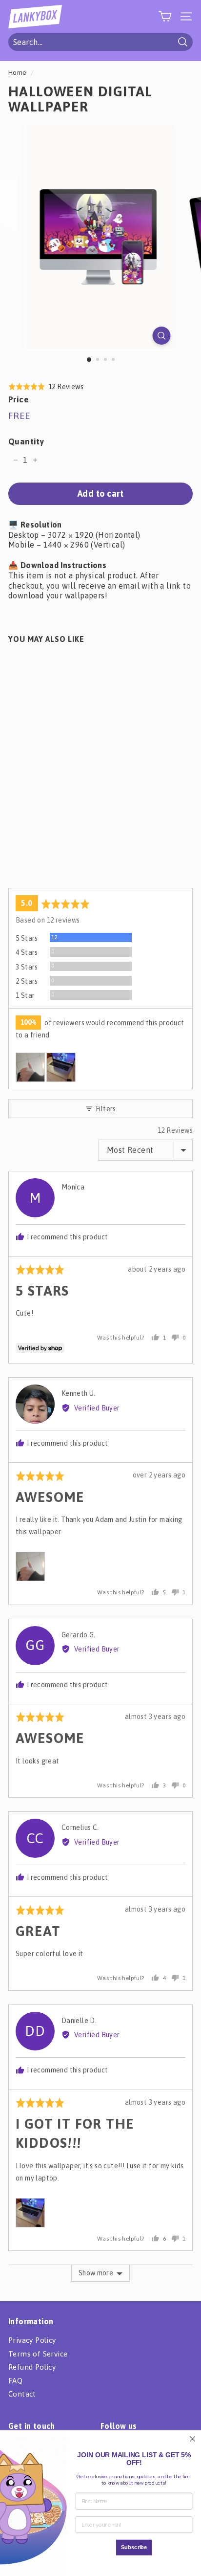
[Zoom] (162, 336)
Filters (105, 1109)
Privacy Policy (32, 2340)
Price (19, 399)
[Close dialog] (192, 2439)
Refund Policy (32, 2367)
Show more (96, 2273)
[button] (46, 386)
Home (18, 72)
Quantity (26, 441)
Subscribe (134, 2547)
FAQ (15, 2381)
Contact (22, 2394)
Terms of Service (38, 2354)
